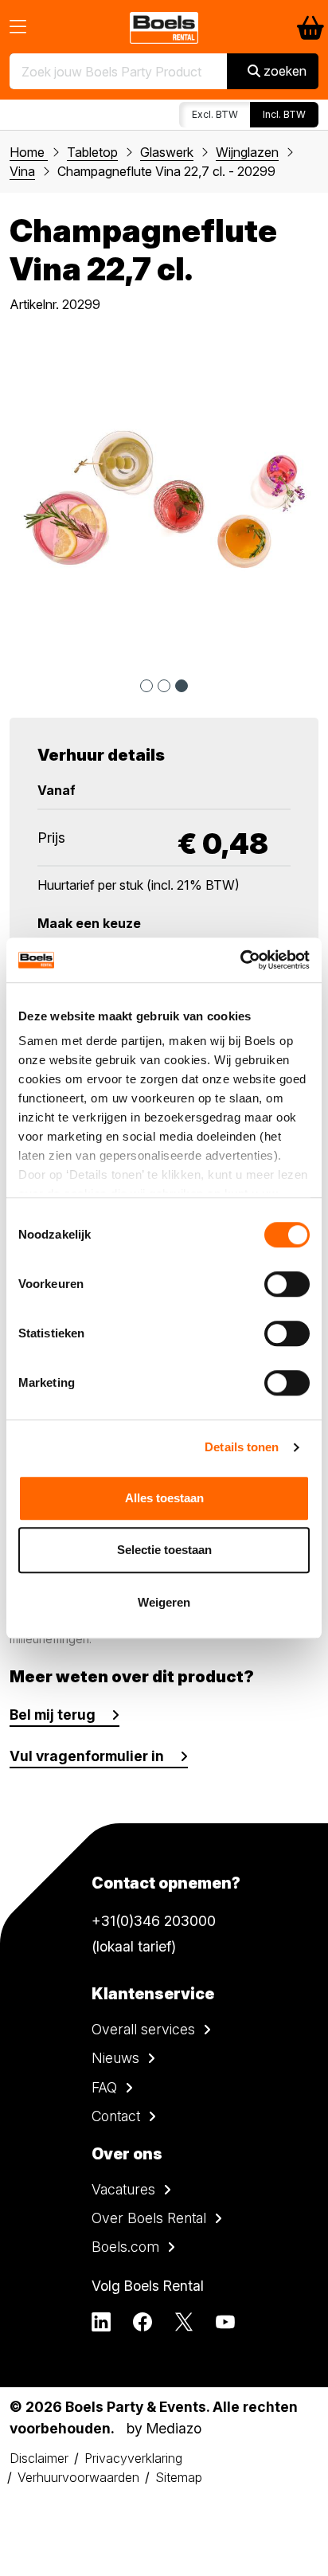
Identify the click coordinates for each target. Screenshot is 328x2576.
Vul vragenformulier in (87, 1756)
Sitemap (179, 2477)
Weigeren (164, 1602)
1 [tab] (146, 686)
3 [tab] (182, 686)
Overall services (143, 2029)
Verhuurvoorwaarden (78, 2477)
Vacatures (123, 2189)
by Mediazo (164, 2428)
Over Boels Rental (149, 2218)
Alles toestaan (164, 1498)
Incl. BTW (284, 114)
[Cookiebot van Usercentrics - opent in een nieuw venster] (240, 960)
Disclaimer (39, 2458)
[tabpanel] (164, 500)
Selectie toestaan (164, 1550)
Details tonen (242, 1447)
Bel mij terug (53, 1715)
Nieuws (115, 2058)
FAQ (104, 2087)
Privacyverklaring (133, 2458)
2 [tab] (164, 686)
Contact (116, 2116)
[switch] (287, 1284)
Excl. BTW (215, 114)
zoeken (283, 71)
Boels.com (125, 2247)
